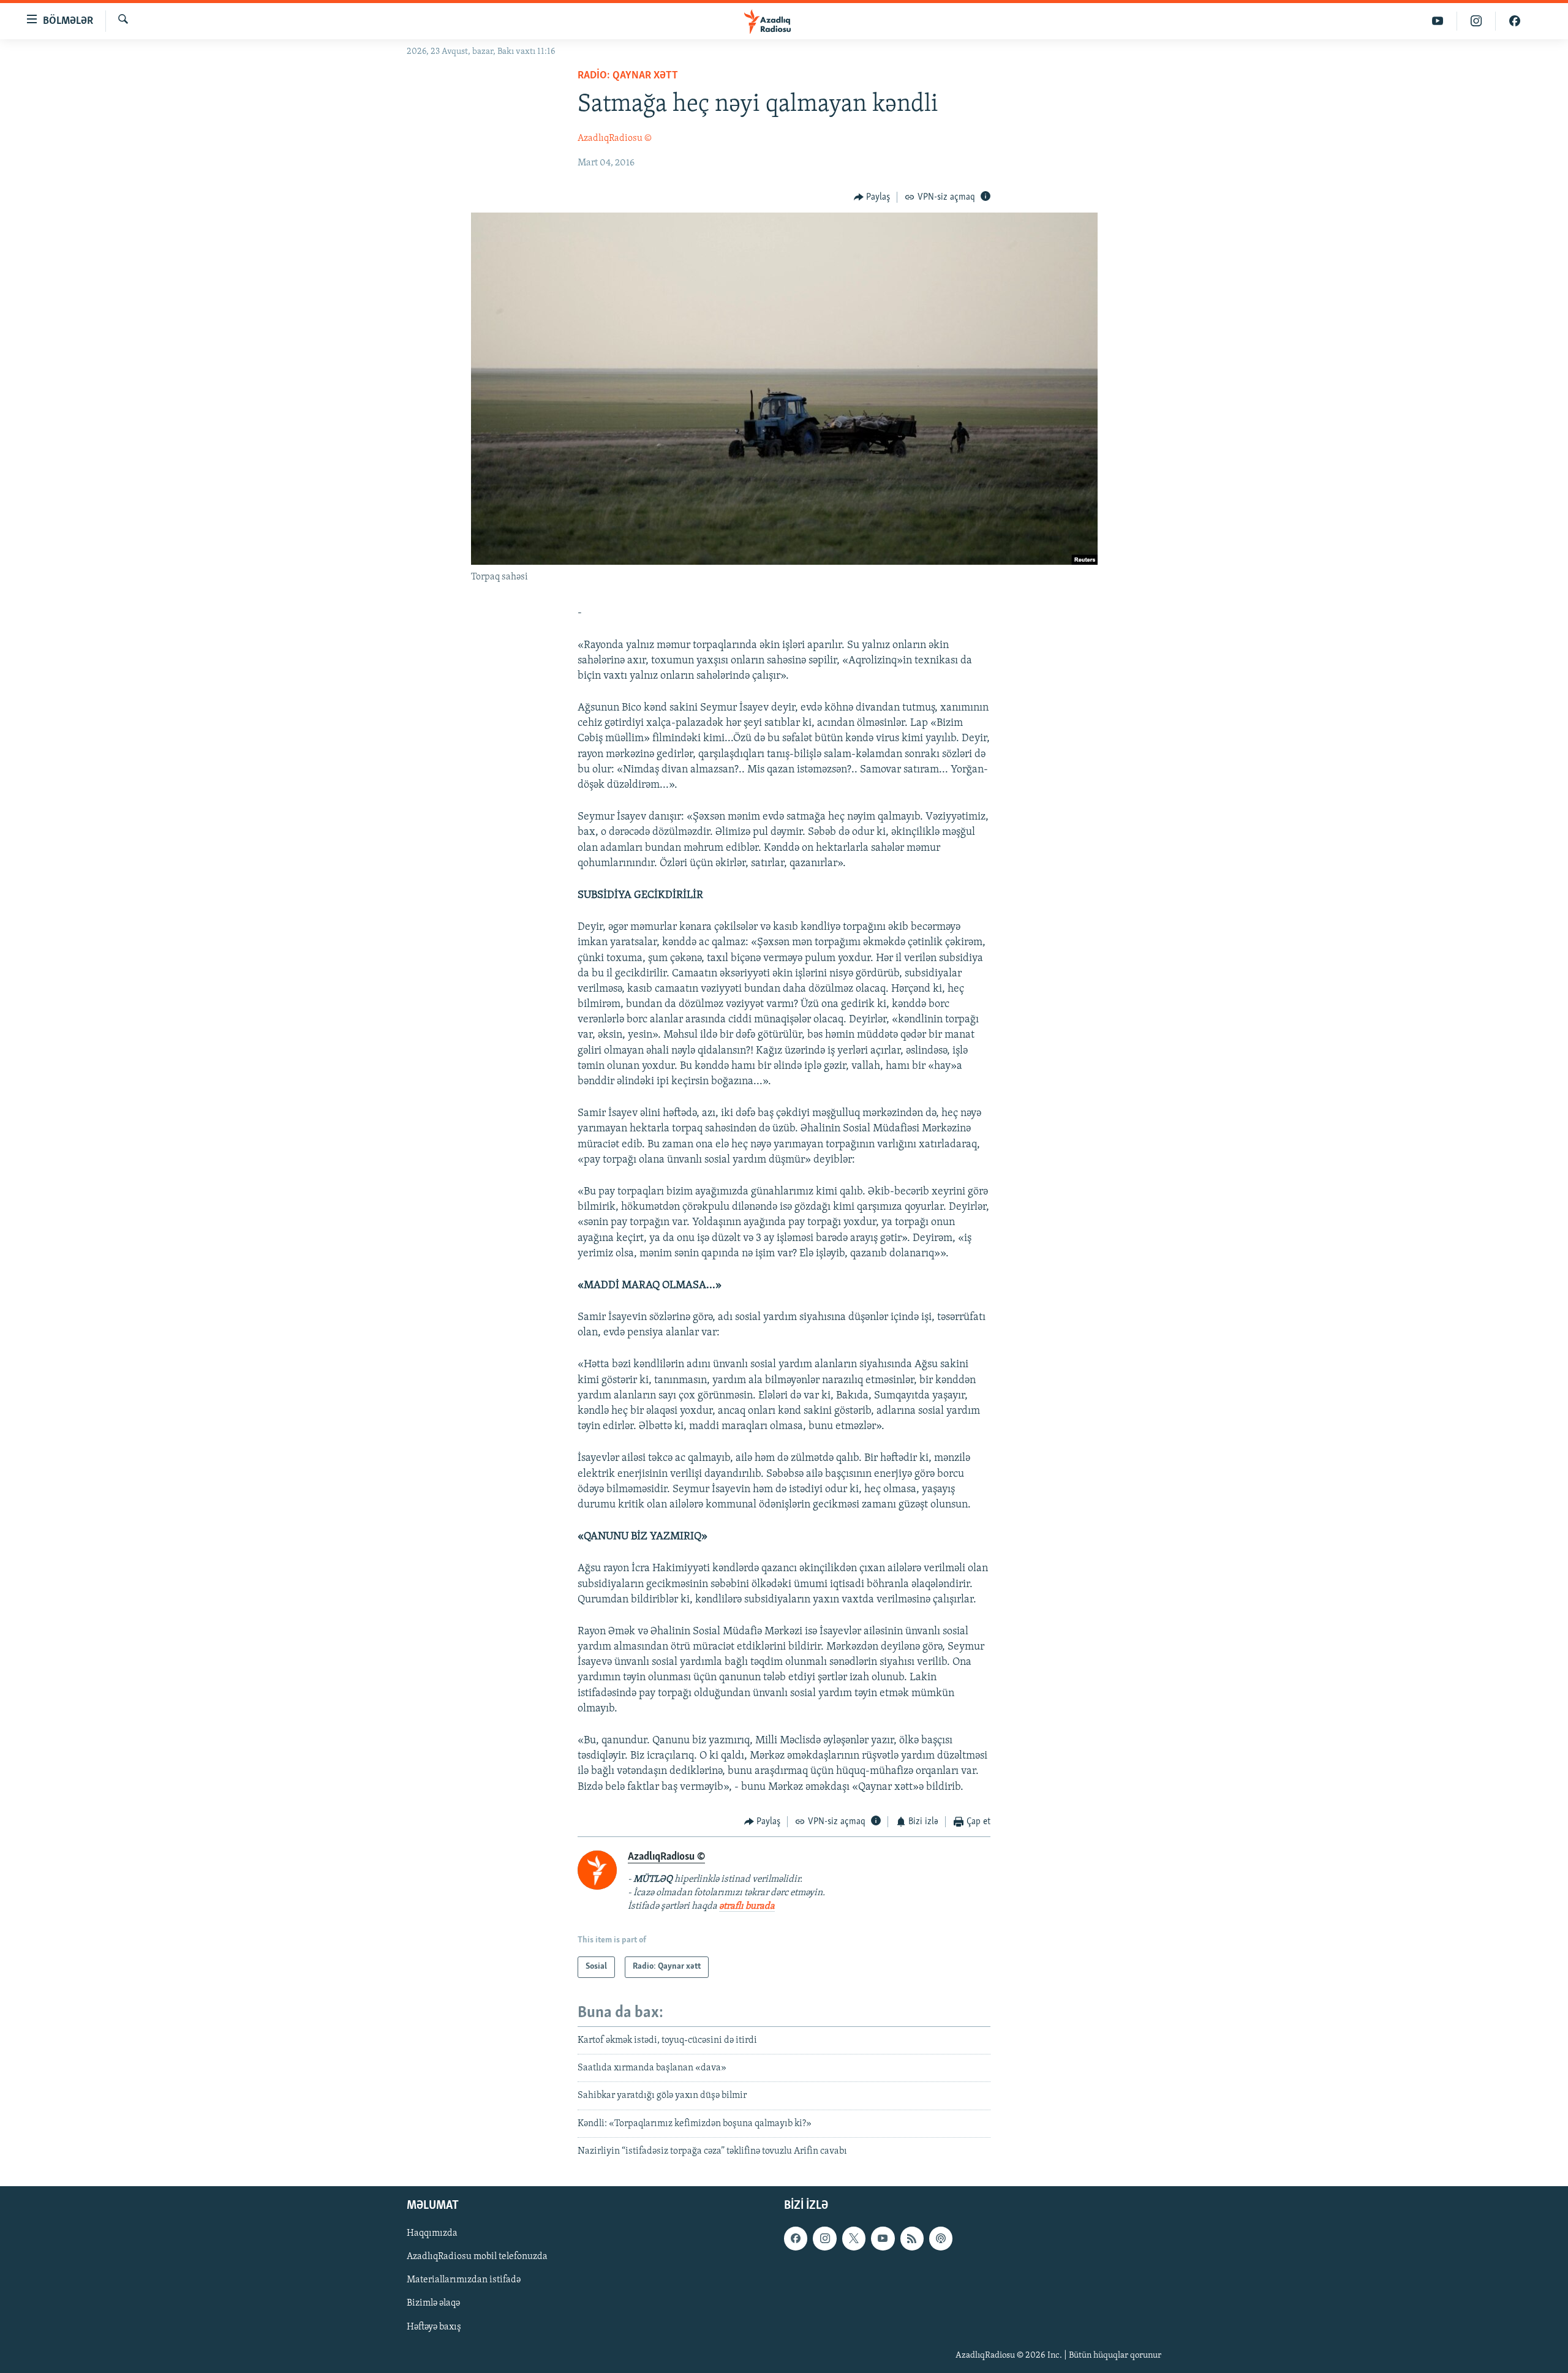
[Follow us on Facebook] (796, 2238)
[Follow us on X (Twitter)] (854, 2238)
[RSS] (912, 2238)
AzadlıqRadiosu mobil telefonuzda (477, 2257)
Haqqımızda (432, 2233)
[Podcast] (941, 2238)
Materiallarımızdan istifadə (464, 2280)
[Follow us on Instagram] (824, 2238)
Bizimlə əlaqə (433, 2303)
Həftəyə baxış (434, 2326)
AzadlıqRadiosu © (615, 138)
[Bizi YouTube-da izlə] (1438, 21)
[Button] (872, 197)
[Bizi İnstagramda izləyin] (1476, 21)
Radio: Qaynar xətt (628, 76)
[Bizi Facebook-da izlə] (1515, 21)
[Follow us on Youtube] (883, 2238)
